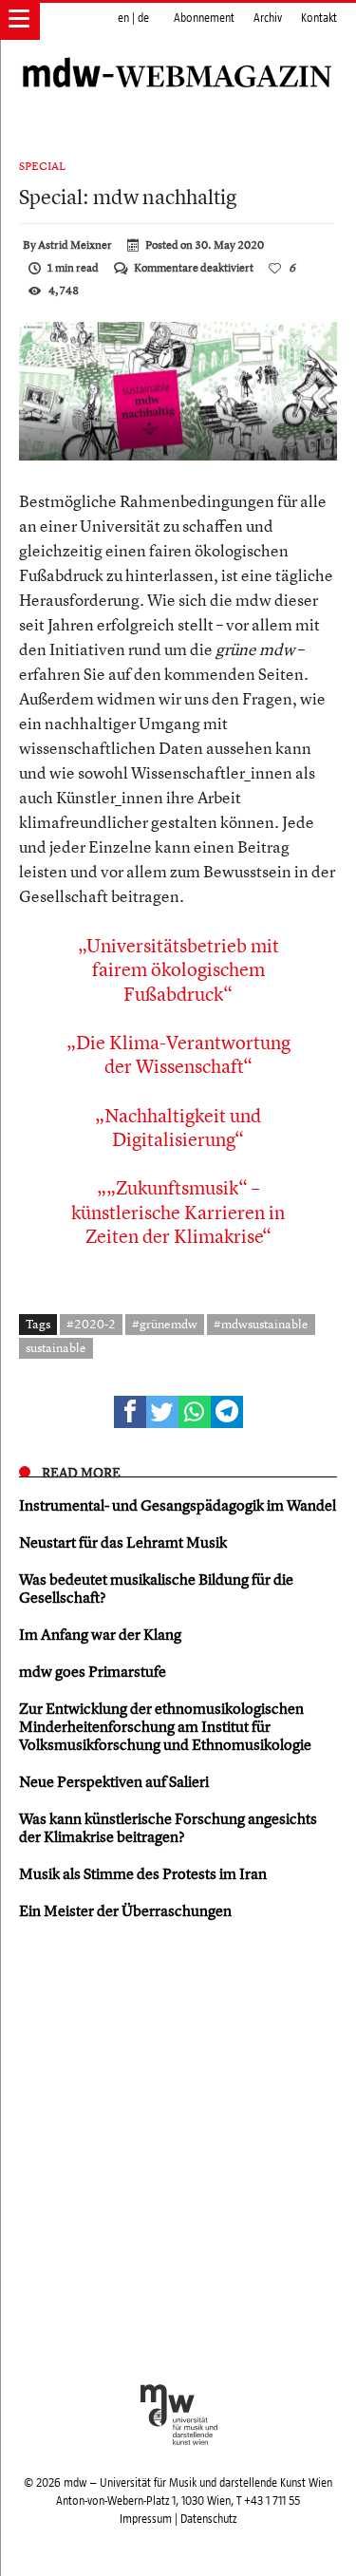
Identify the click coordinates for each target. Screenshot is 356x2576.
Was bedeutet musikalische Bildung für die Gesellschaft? (156, 1588)
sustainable (56, 1347)
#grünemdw (165, 1324)
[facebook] (130, 1412)
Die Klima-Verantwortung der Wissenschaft (183, 1054)
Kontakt (319, 18)
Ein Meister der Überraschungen (125, 1910)
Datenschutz (208, 2519)
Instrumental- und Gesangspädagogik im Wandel (178, 1505)
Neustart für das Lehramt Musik (123, 1542)
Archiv (268, 18)
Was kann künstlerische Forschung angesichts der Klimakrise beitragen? (168, 1827)
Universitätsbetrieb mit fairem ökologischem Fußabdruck (183, 969)
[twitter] (162, 1412)
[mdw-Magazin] (178, 52)
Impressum (146, 2519)
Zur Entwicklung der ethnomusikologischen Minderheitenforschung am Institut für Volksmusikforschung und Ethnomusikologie (165, 1726)
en (123, 18)
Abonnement (204, 18)
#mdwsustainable (261, 1324)
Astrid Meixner (75, 245)
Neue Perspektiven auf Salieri (114, 1781)
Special (42, 166)
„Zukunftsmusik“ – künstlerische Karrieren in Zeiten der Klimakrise (178, 1212)
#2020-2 (91, 1324)
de (143, 18)
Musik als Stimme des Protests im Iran (143, 1873)
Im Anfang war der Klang (100, 1634)
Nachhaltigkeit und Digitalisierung (183, 1127)
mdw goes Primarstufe (93, 1671)
